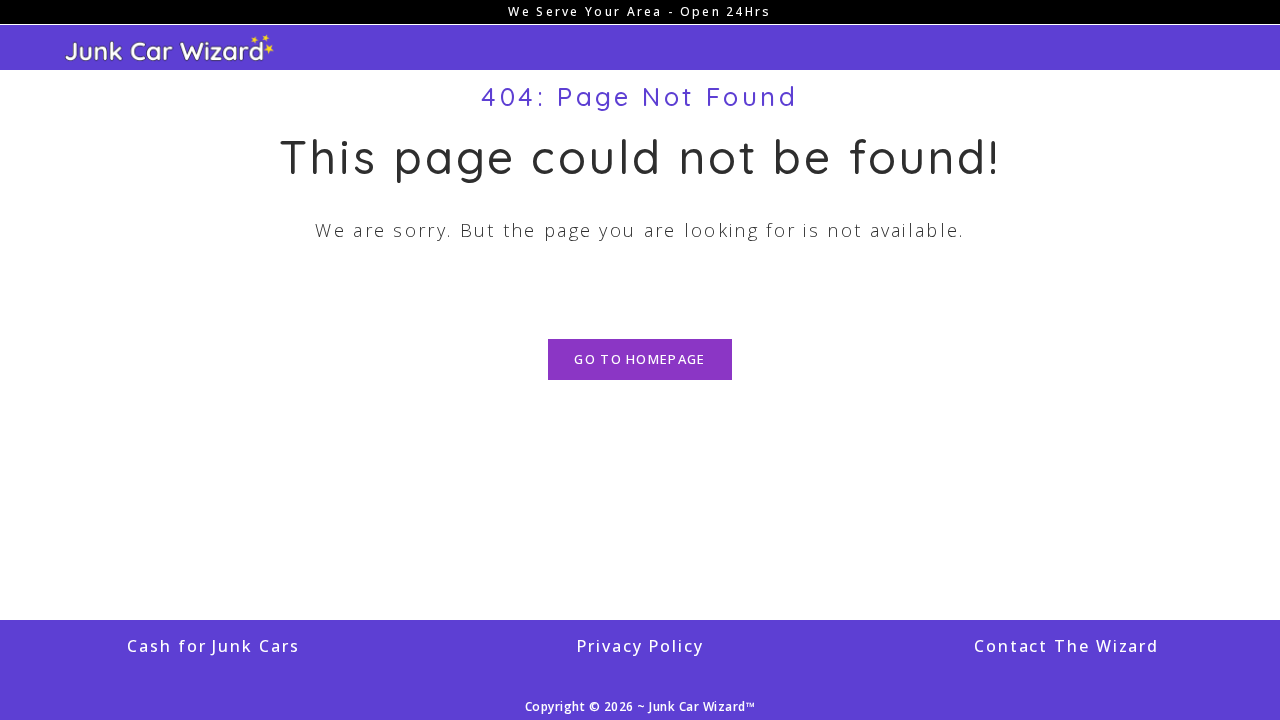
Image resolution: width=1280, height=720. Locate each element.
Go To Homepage (639, 359)
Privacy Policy (640, 646)
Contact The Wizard (1066, 646)
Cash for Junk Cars (213, 646)
